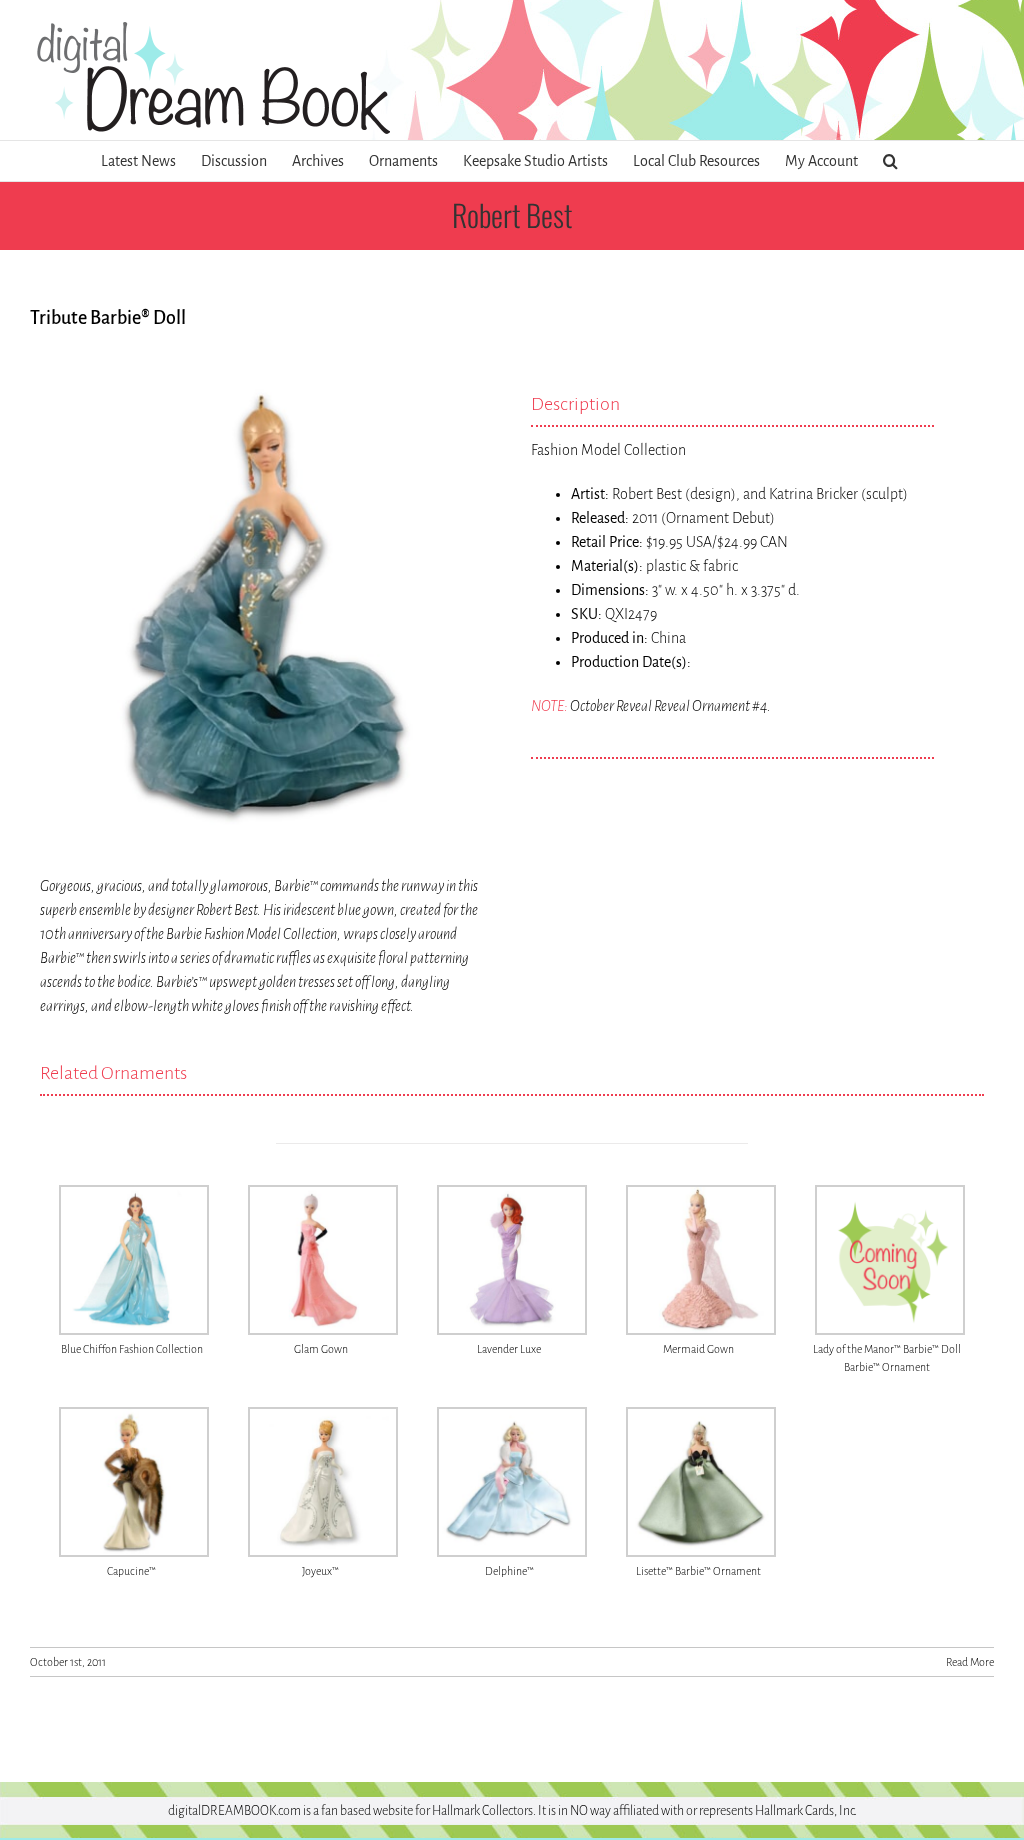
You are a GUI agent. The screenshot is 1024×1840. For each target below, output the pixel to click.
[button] (890, 161)
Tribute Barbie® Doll (108, 318)
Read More (970, 1662)
